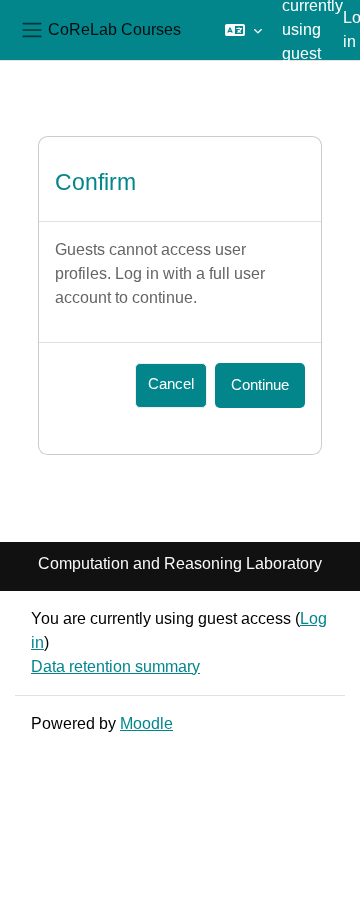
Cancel (171, 384)
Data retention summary (115, 666)
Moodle (146, 723)
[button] (243, 30)
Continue (260, 385)
